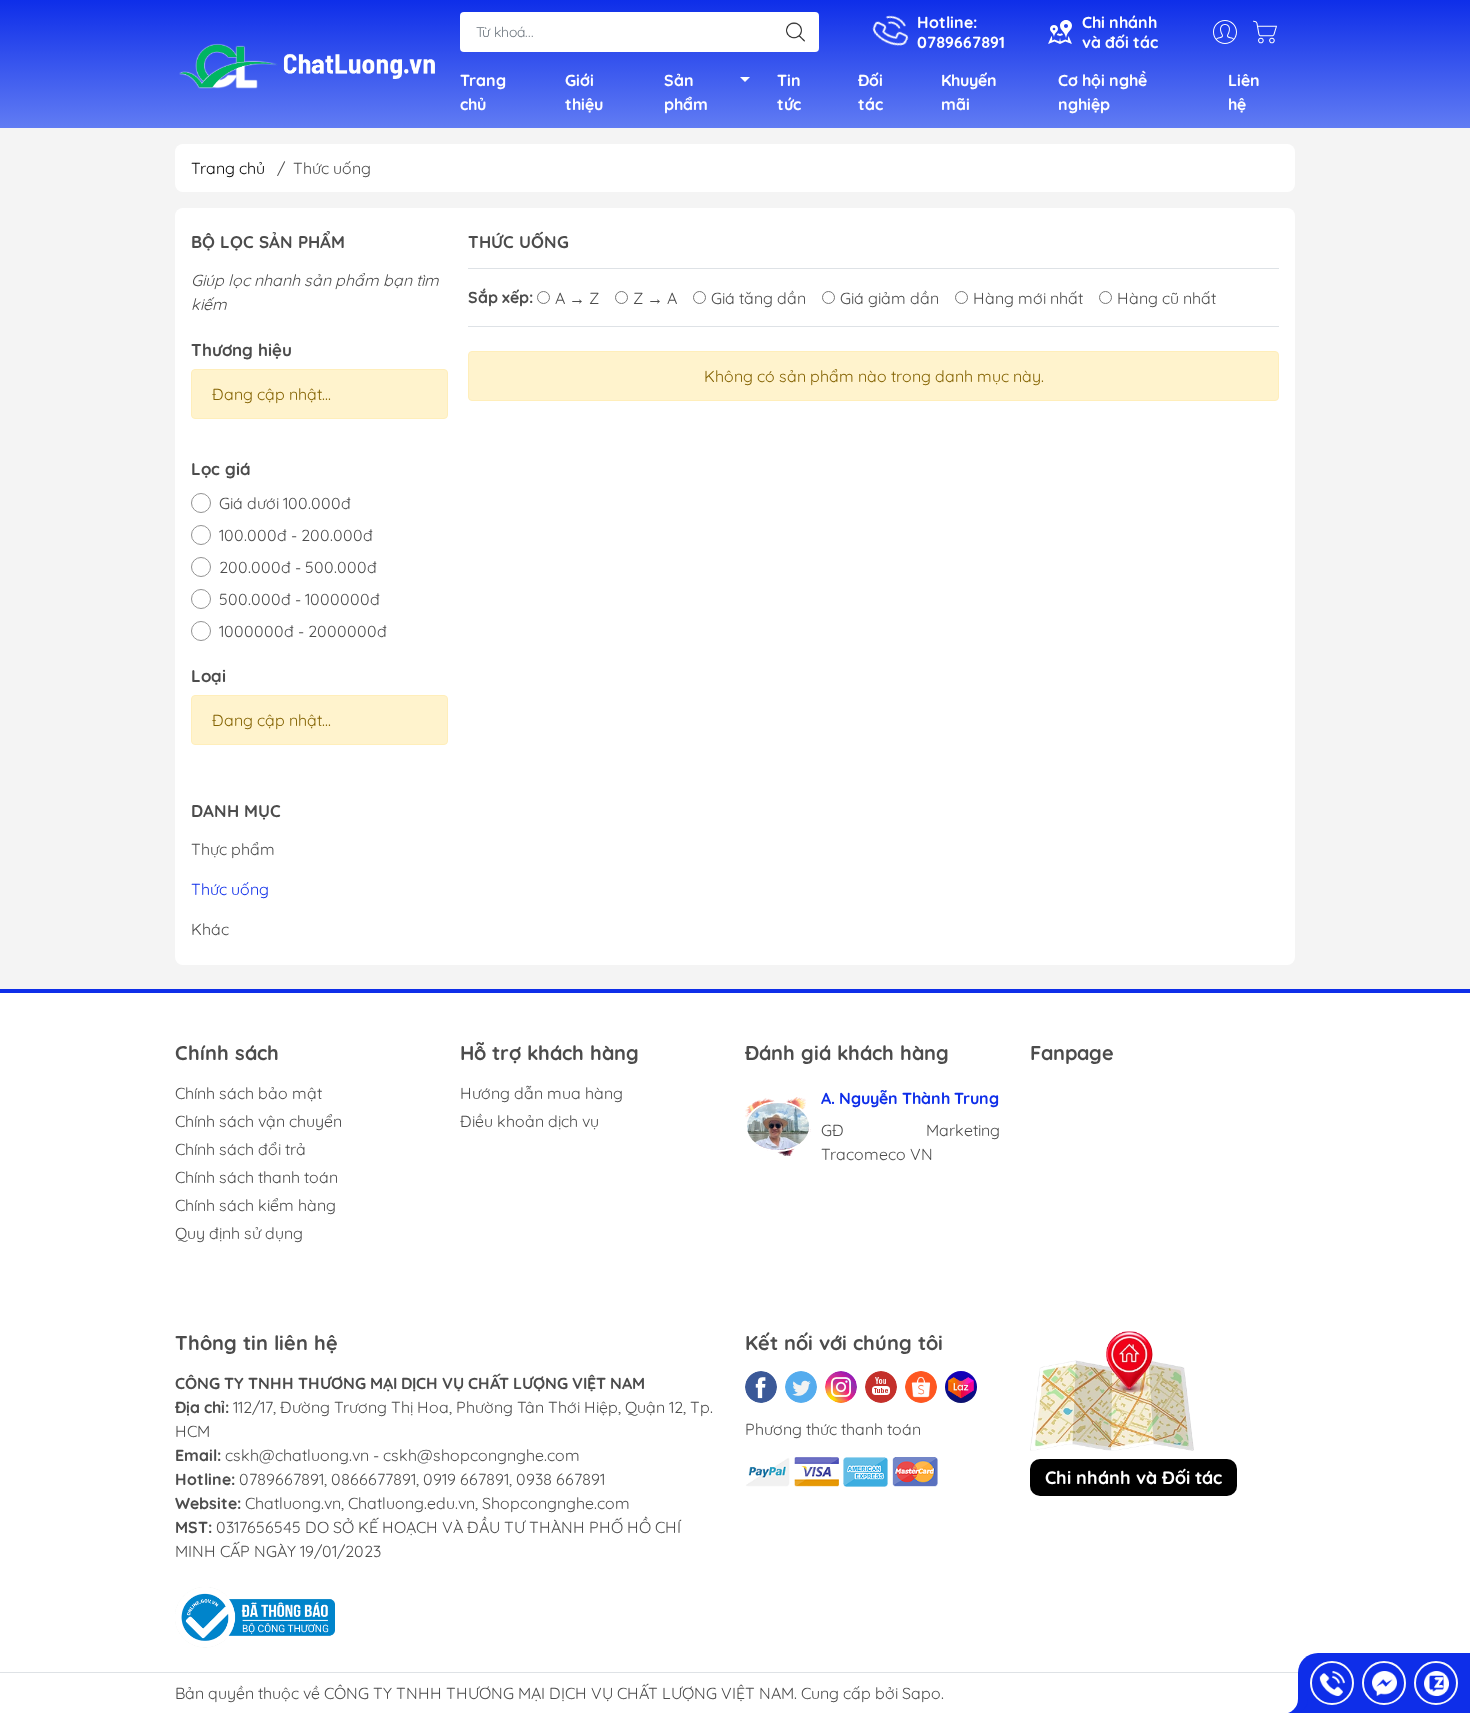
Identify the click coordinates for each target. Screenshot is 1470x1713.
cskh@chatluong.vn (297, 1455)
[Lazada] (961, 1387)
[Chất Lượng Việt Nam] (307, 66)
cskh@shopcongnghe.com (481, 1455)
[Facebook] (761, 1387)
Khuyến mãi (969, 92)
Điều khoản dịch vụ (529, 1121)
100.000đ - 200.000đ (296, 535)
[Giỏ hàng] (1270, 32)
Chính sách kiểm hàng (255, 1205)
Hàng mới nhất (1028, 298)
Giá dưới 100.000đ (285, 503)
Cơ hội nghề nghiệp (1102, 92)
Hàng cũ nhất (1166, 298)
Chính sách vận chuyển (258, 1121)
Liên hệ (1244, 92)
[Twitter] (801, 1387)
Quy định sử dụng (239, 1233)
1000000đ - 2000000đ (303, 631)
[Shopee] (921, 1387)
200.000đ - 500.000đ (298, 567)
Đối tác (870, 92)
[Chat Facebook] (1384, 1683)
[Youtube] (881, 1387)
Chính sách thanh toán (256, 1177)
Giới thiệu (584, 92)
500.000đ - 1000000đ (299, 599)
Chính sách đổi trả (240, 1149)
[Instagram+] (841, 1387)
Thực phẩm (233, 849)
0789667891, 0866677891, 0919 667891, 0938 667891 (422, 1479)
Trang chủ (483, 92)
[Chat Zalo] (1436, 1683)
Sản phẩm (686, 92)
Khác (210, 929)
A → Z (577, 298)
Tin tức (789, 92)
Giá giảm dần (889, 298)
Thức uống (230, 889)
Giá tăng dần (758, 298)
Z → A (655, 298)
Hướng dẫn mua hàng (541, 1093)
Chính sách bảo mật (248, 1093)
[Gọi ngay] (1332, 1683)
